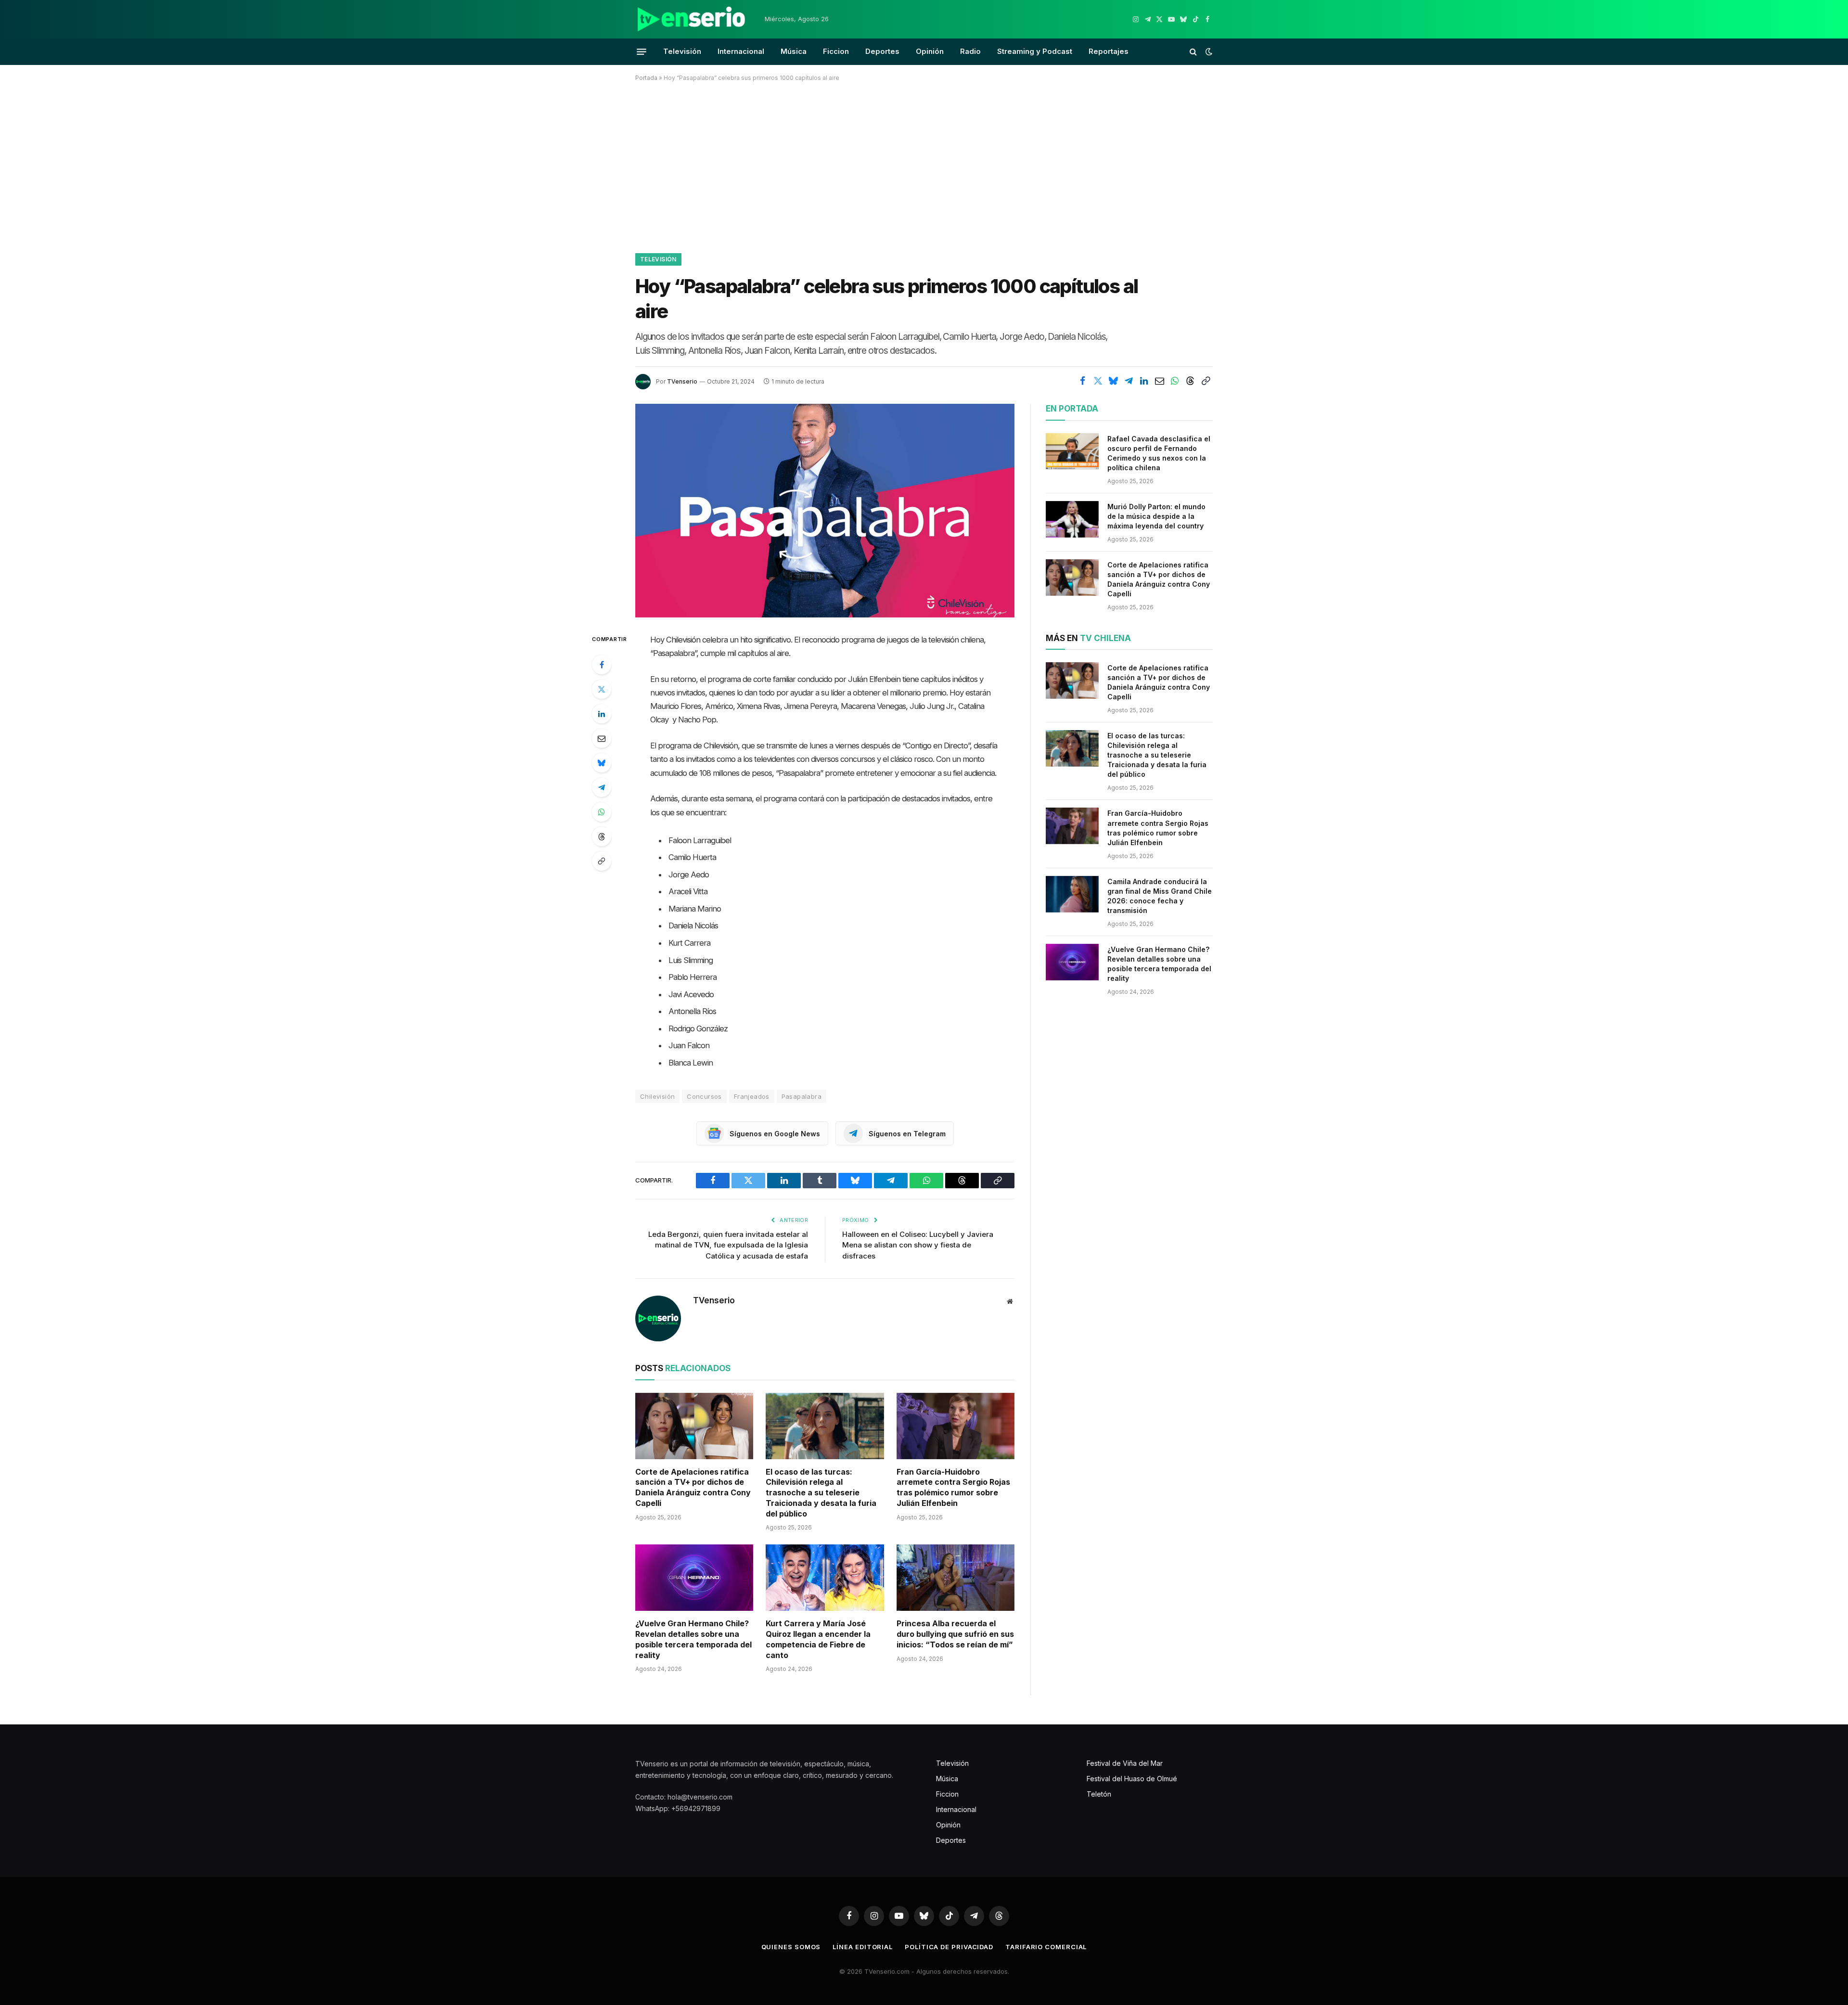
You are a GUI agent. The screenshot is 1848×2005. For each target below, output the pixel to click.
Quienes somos (791, 1947)
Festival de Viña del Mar (1125, 1763)
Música (794, 51)
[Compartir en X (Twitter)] (1098, 381)
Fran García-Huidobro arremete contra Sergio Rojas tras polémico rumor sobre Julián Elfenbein (953, 1487)
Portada (646, 78)
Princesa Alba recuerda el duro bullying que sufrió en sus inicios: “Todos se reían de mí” (955, 1634)
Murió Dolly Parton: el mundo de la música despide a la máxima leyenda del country (1156, 516)
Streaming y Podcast (1035, 51)
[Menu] (642, 51)
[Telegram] (602, 787)
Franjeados (752, 1096)
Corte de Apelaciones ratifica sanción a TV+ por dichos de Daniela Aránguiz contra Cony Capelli (693, 1487)
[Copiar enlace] (1206, 381)
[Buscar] (1193, 52)
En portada (1072, 409)
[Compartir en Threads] (1190, 381)
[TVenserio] (692, 19)
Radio (970, 51)
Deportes (882, 51)
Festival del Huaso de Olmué (1132, 1779)
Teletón (1099, 1794)
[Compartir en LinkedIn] (1144, 381)
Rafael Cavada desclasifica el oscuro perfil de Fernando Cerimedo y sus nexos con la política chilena (1159, 453)
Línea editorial (863, 1947)
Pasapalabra (802, 1096)
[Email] (602, 738)
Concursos (704, 1096)
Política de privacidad (949, 1947)
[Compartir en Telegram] (1129, 381)
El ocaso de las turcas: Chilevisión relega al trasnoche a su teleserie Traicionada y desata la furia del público (821, 1493)
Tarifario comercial (1046, 1947)
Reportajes (1109, 51)
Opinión (930, 51)
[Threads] (602, 836)
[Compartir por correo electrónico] (1159, 381)
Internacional (741, 51)
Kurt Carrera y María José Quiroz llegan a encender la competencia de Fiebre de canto (818, 1639)
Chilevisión (657, 1096)
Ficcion (836, 51)
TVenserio (682, 381)
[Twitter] (602, 689)
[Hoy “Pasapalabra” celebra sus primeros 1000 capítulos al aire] (825, 510)
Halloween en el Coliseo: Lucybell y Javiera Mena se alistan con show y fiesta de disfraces (918, 1245)
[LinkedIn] (602, 714)
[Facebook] (602, 665)
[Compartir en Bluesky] (1113, 381)
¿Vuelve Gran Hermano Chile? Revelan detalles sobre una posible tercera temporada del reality (693, 1639)
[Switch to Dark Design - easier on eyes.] (1208, 51)
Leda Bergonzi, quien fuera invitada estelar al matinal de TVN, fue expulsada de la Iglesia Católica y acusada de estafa (728, 1245)
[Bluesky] (602, 763)
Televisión (682, 51)
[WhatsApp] (602, 812)
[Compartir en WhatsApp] (1175, 381)
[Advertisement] (924, 166)
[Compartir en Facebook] (1082, 381)
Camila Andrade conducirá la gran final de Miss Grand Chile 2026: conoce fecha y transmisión (1160, 896)
